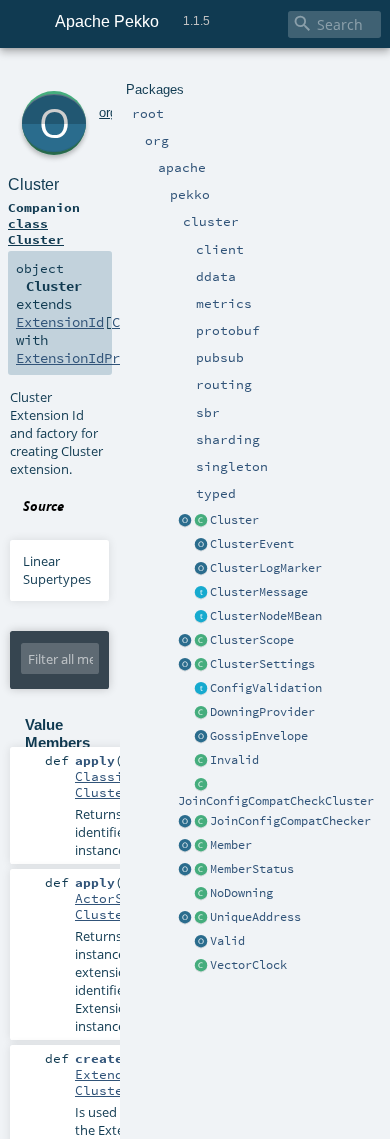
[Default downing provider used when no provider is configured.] (201, 894)
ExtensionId (60, 322)
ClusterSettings (262, 664)
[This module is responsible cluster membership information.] (201, 521)
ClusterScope (252, 640)
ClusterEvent (252, 544)
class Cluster (36, 231)
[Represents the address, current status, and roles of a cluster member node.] (201, 846)
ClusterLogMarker (266, 568)
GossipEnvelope (259, 736)
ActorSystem (119, 898)
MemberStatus (252, 869)
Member (231, 845)
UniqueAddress (255, 917)
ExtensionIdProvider (92, 358)
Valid (227, 941)
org (108, 112)
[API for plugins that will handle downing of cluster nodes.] (201, 713)
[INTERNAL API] (201, 785)
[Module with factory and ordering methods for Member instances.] (185, 846)
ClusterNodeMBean (266, 616)
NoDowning (241, 893)
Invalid (234, 760)
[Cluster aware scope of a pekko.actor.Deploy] (185, 641)
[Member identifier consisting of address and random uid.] (201, 918)
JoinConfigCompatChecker (290, 821)
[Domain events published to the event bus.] (201, 545)
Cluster (234, 520)
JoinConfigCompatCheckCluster (276, 801)
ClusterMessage (259, 592)
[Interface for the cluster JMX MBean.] (201, 617)
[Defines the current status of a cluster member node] (201, 870)
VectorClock (248, 965)
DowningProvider (262, 712)
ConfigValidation (266, 688)
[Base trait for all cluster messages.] (201, 593)
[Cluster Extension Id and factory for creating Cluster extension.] (185, 521)
